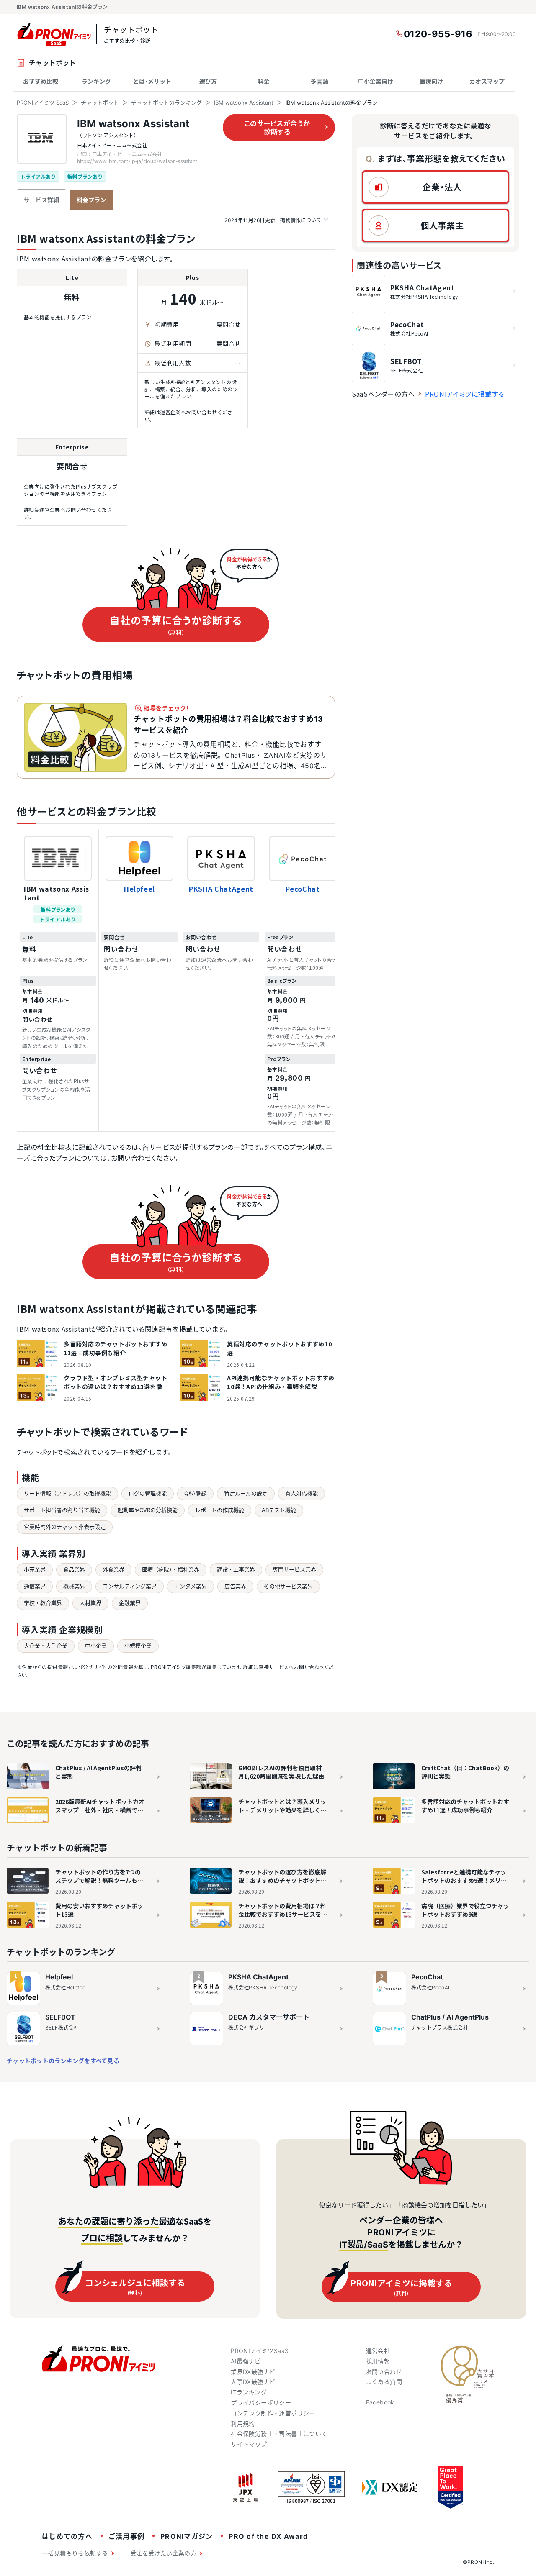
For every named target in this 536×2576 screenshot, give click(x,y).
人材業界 (90, 1603)
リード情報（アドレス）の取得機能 (67, 1493)
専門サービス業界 (294, 1569)
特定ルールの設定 (246, 1493)
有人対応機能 (301, 1493)
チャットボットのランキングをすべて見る (63, 2061)
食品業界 (74, 1569)
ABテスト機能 (279, 1510)
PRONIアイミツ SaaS (43, 103)
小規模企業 (138, 1646)
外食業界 (113, 1569)
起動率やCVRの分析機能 (148, 1510)
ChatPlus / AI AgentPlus (450, 2017)
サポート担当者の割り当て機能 (62, 1510)
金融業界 (130, 1603)
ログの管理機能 (148, 1493)
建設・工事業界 (236, 1569)
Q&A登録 (195, 1493)
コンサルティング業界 (130, 1586)
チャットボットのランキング (166, 103)
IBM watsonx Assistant (244, 103)
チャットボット (100, 103)
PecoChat (303, 889)
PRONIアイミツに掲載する (465, 394)
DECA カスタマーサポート (269, 2017)
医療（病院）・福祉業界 (171, 1569)
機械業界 (74, 1586)
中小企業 (96, 1646)
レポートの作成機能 (220, 1510)
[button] (435, 187)
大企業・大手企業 (46, 1646)
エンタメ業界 (191, 1586)
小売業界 (35, 1569)
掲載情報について (273, 220)
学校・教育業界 (43, 1603)
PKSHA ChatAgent (221, 889)
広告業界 (235, 1586)
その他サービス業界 (288, 1586)
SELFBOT (60, 2017)
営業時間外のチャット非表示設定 (65, 1527)
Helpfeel (139, 889)
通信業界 (35, 1586)
